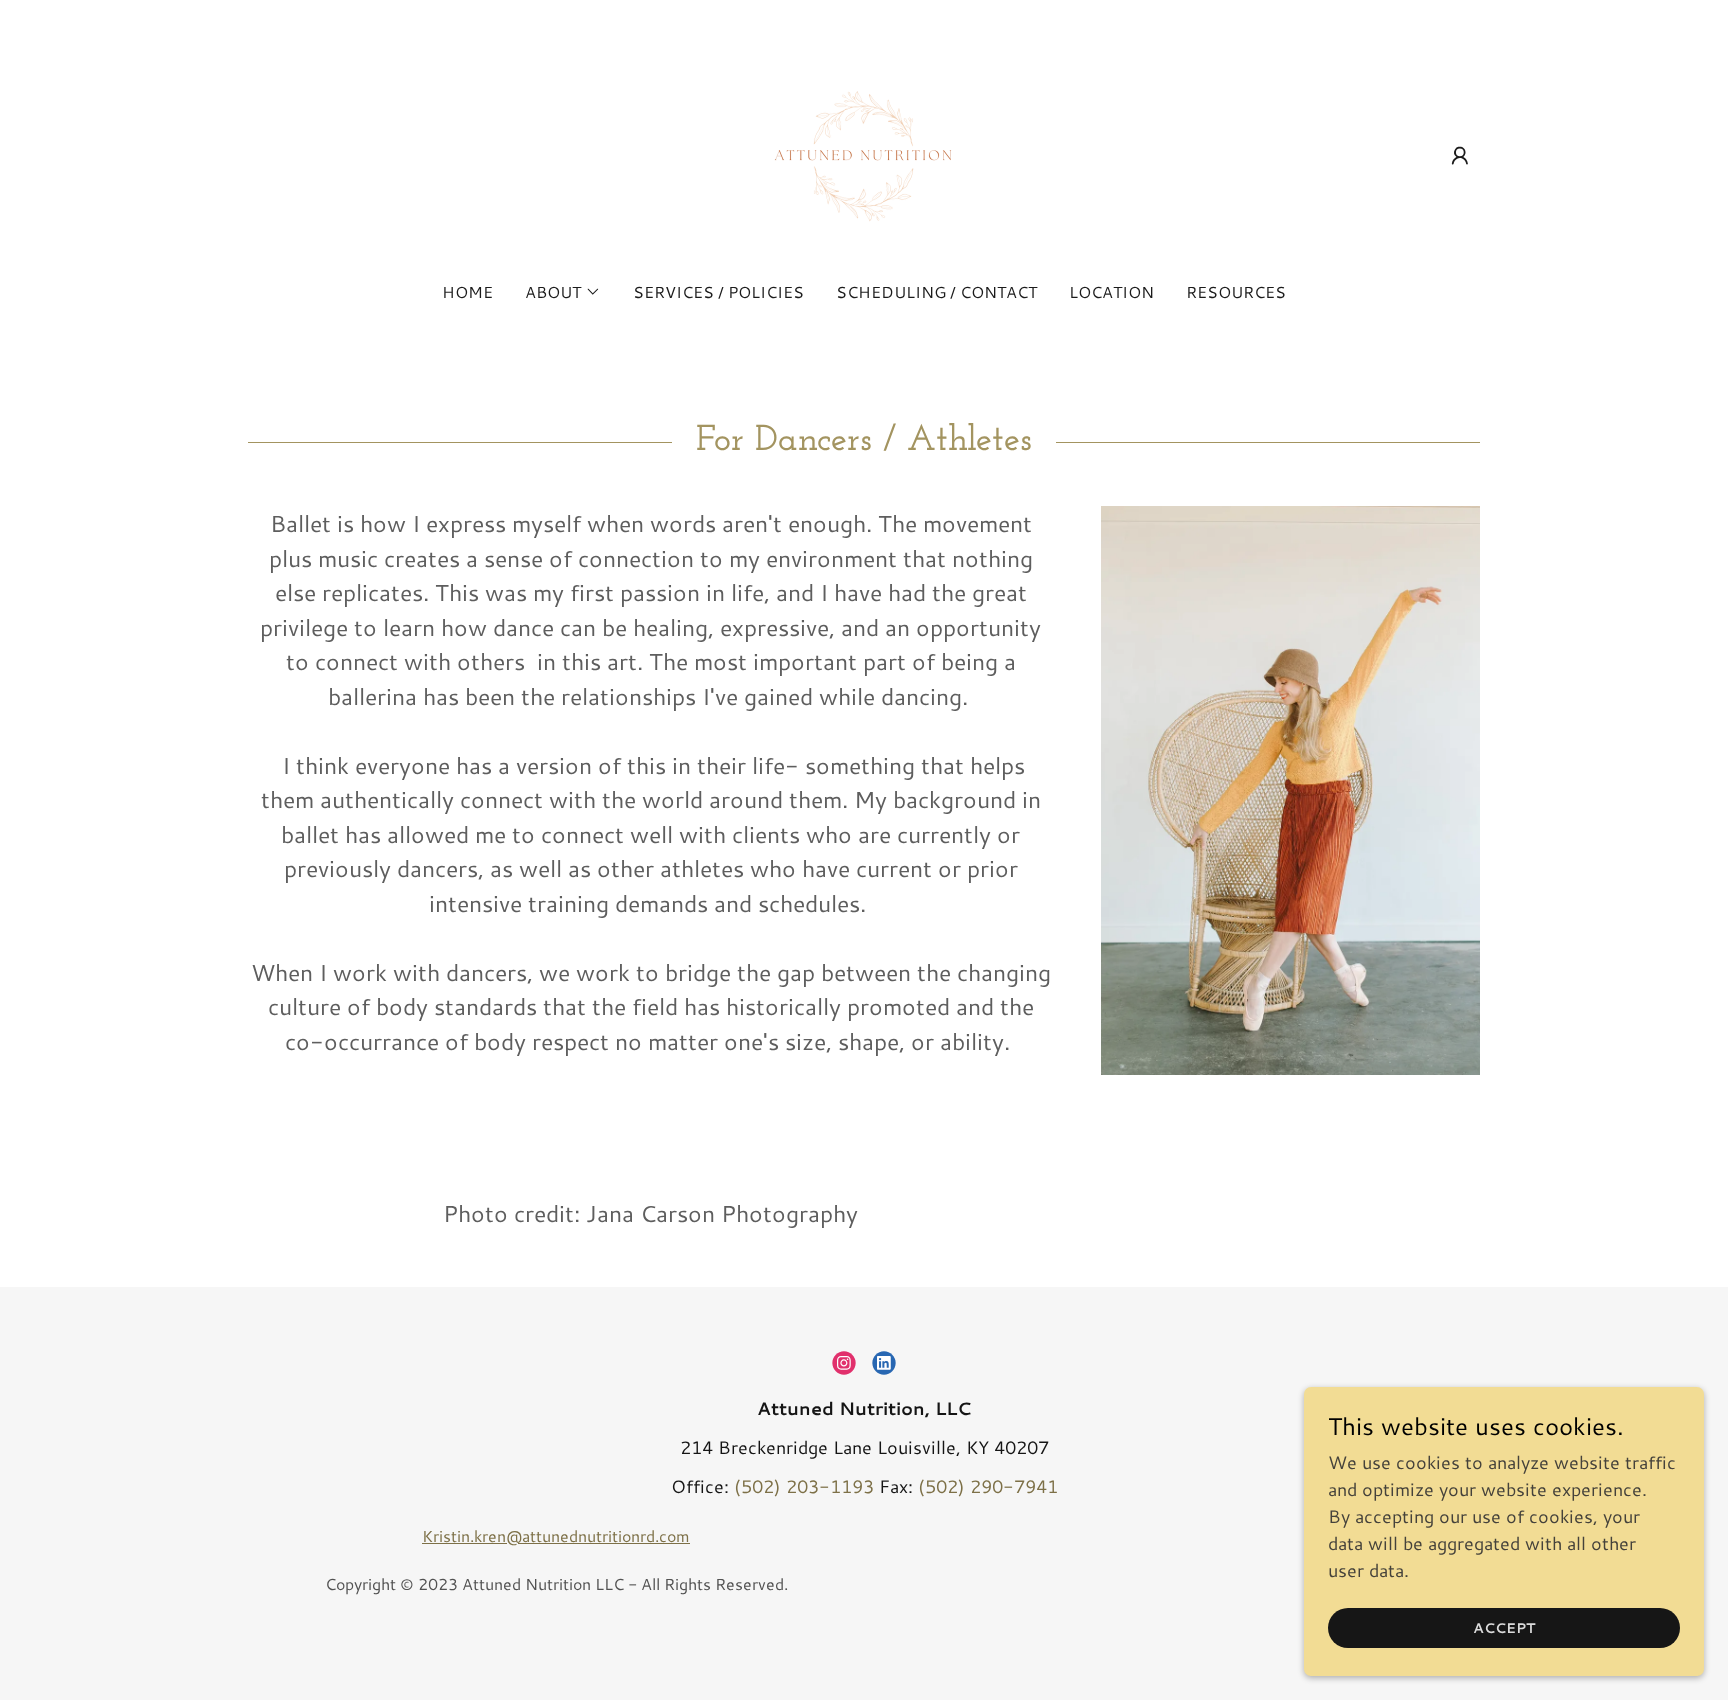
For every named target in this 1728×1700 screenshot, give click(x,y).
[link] (864, 153)
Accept (1504, 1628)
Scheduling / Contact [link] (936, 291)
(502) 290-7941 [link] (988, 1486)
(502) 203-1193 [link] (804, 1486)
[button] (1460, 156)
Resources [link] (1236, 291)
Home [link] (467, 291)
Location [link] (1111, 291)
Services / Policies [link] (718, 291)
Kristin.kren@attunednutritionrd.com (556, 1535)
